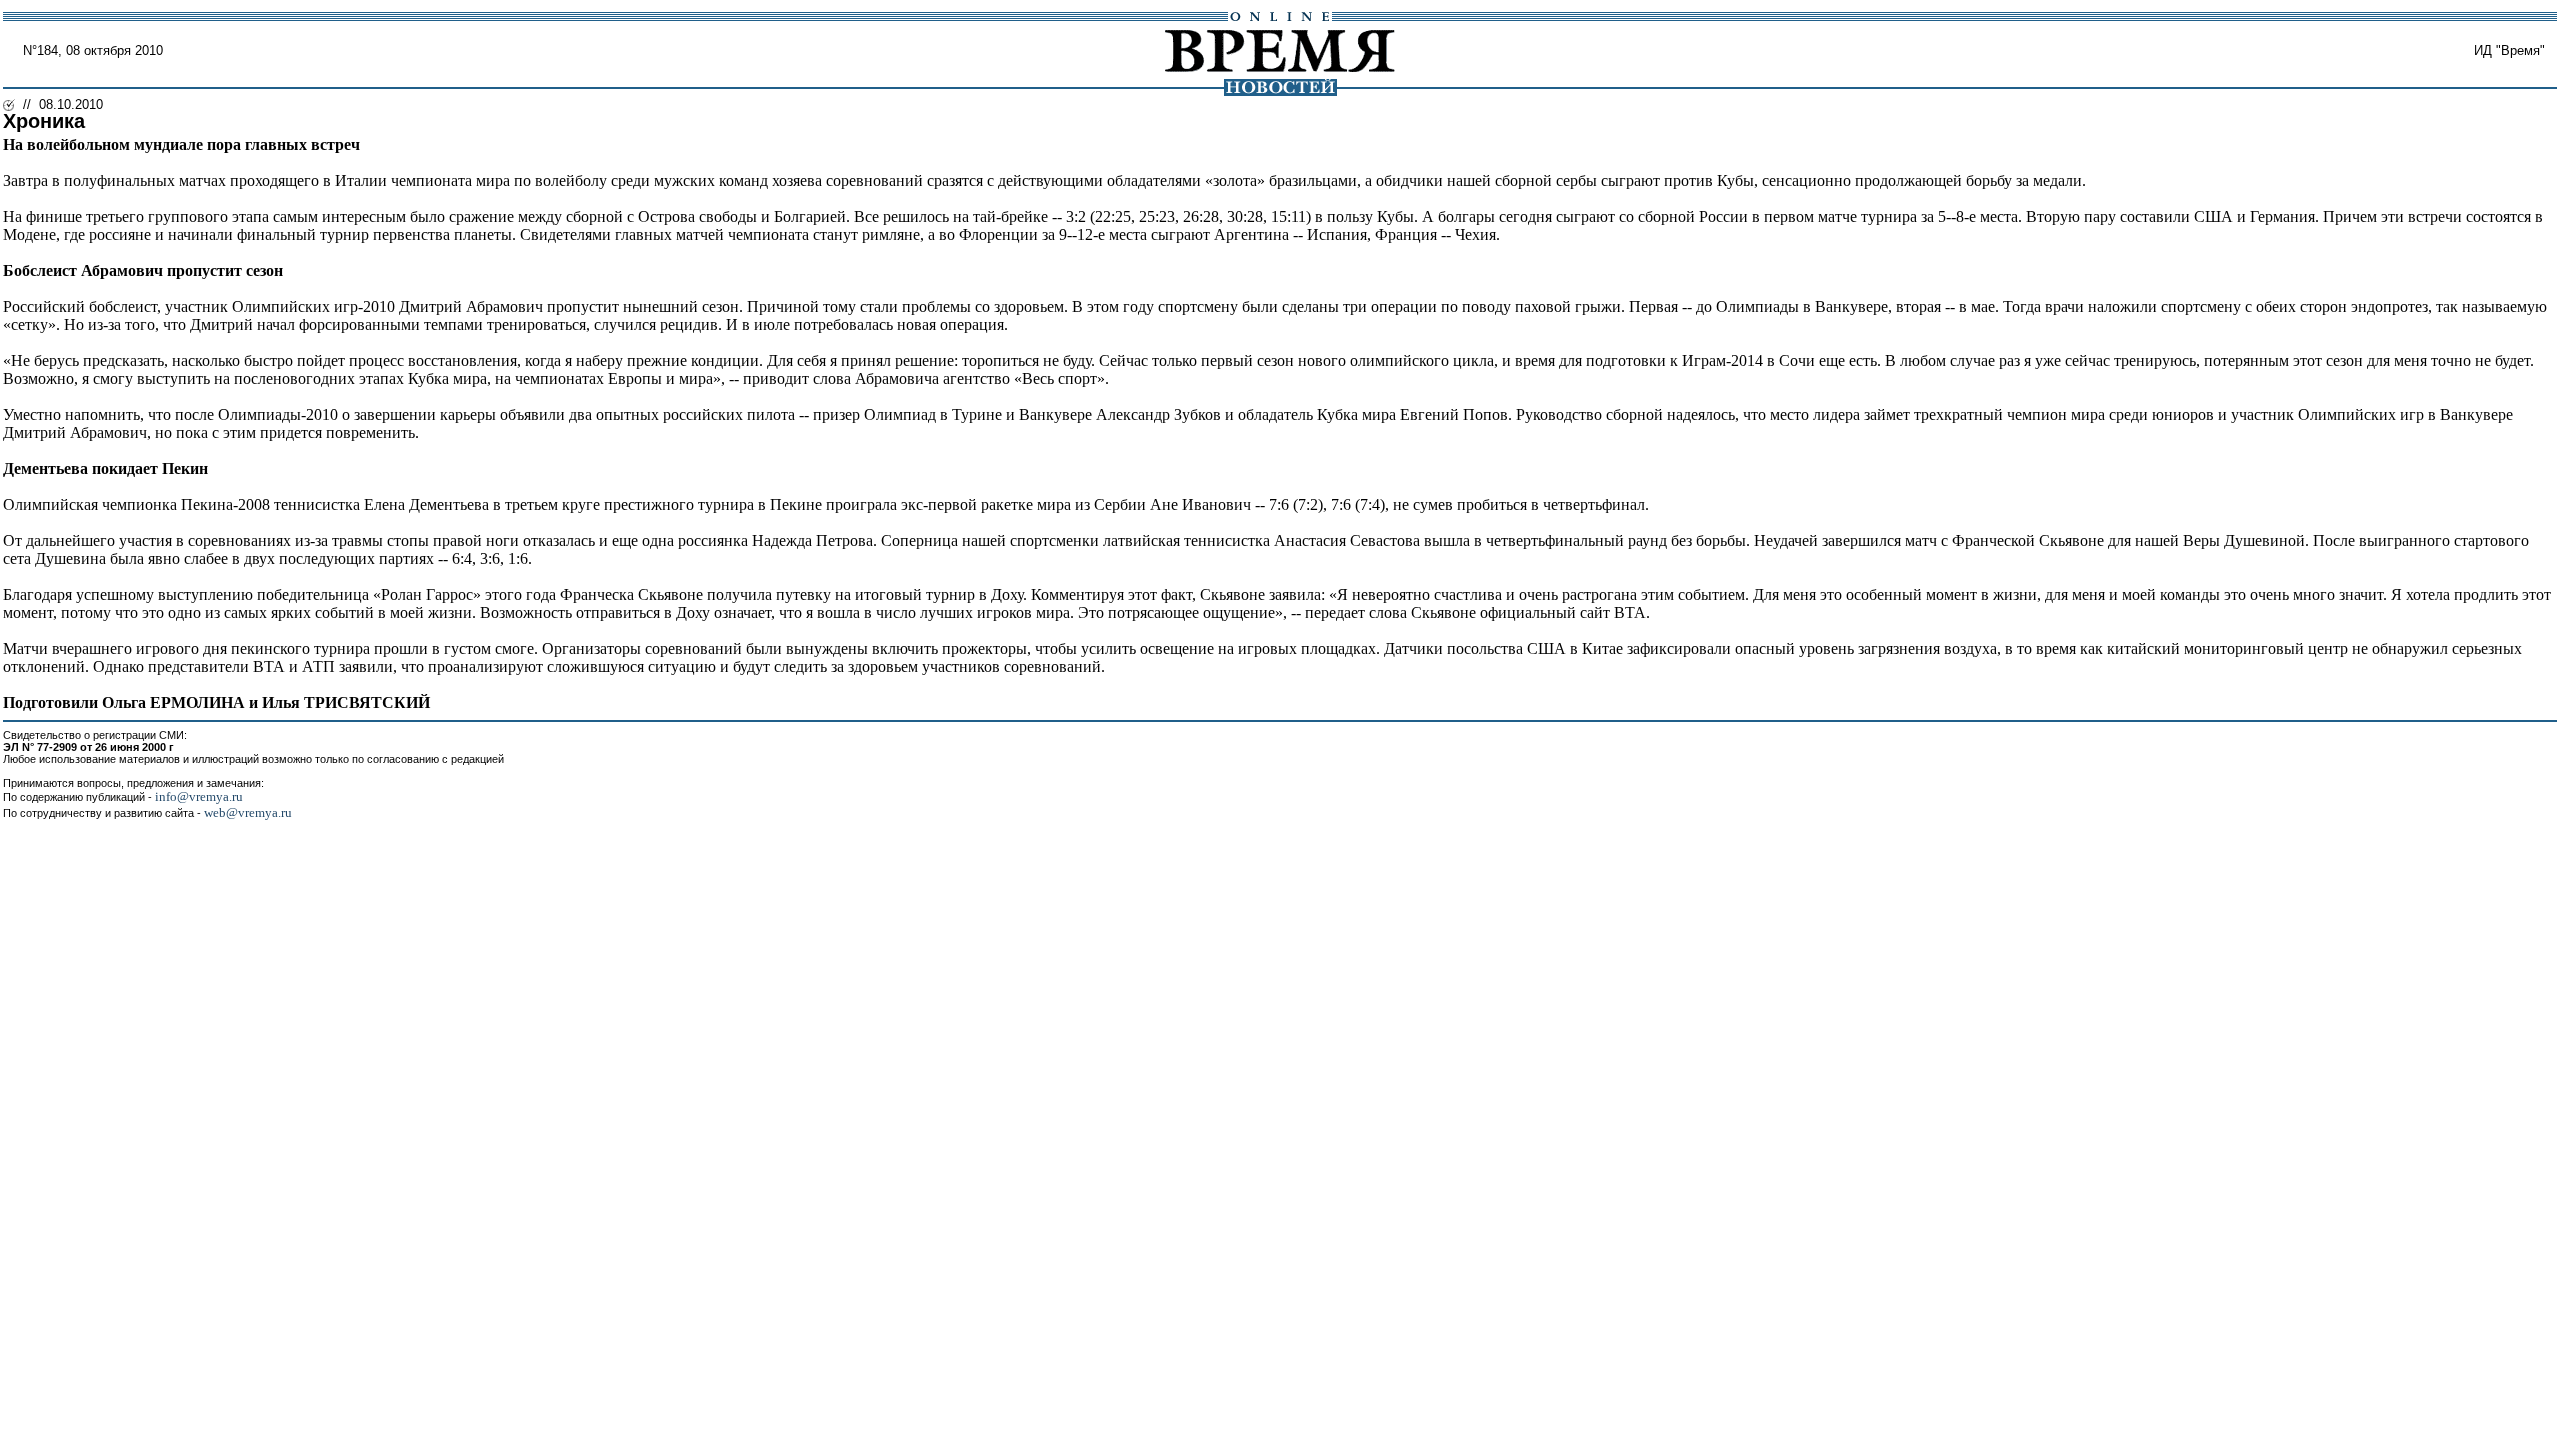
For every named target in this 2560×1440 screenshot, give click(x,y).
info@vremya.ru (199, 796)
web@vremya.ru (248, 812)
